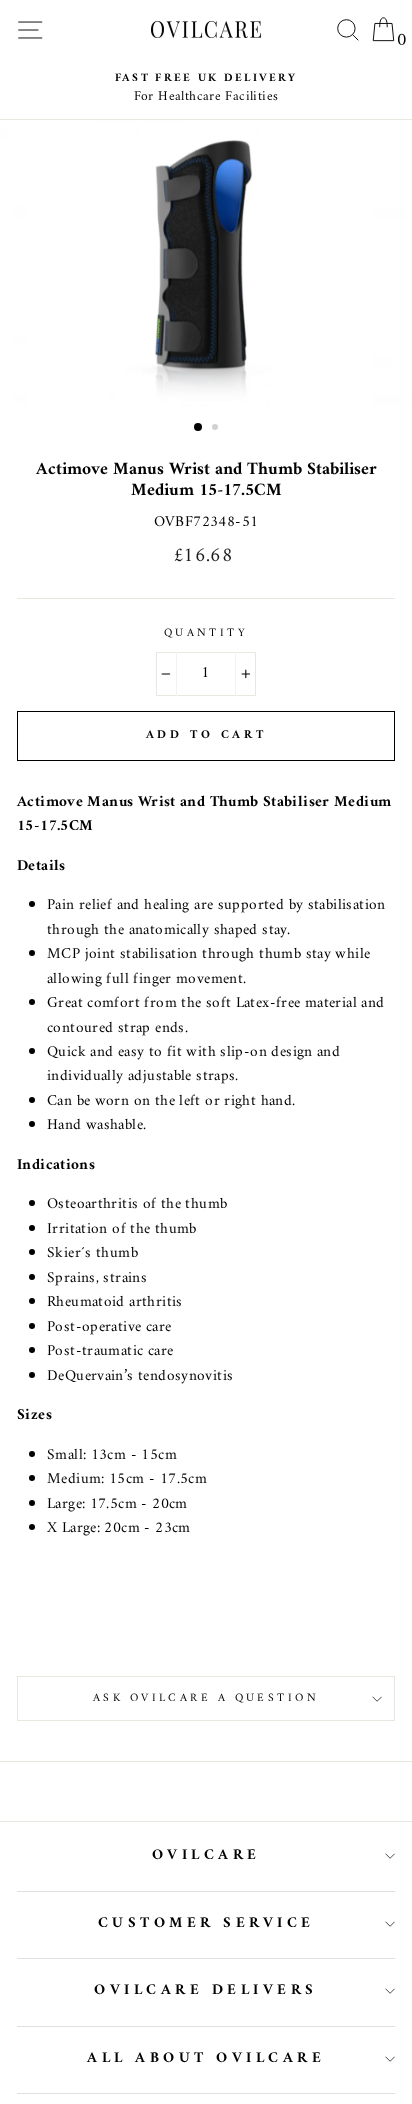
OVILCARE (206, 1855)
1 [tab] (199, 428)
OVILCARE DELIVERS (206, 1990)
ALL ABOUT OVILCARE (206, 2058)
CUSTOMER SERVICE (206, 1923)
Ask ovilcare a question (206, 1698)
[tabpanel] (206, 267)
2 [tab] (217, 429)
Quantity (206, 633)
